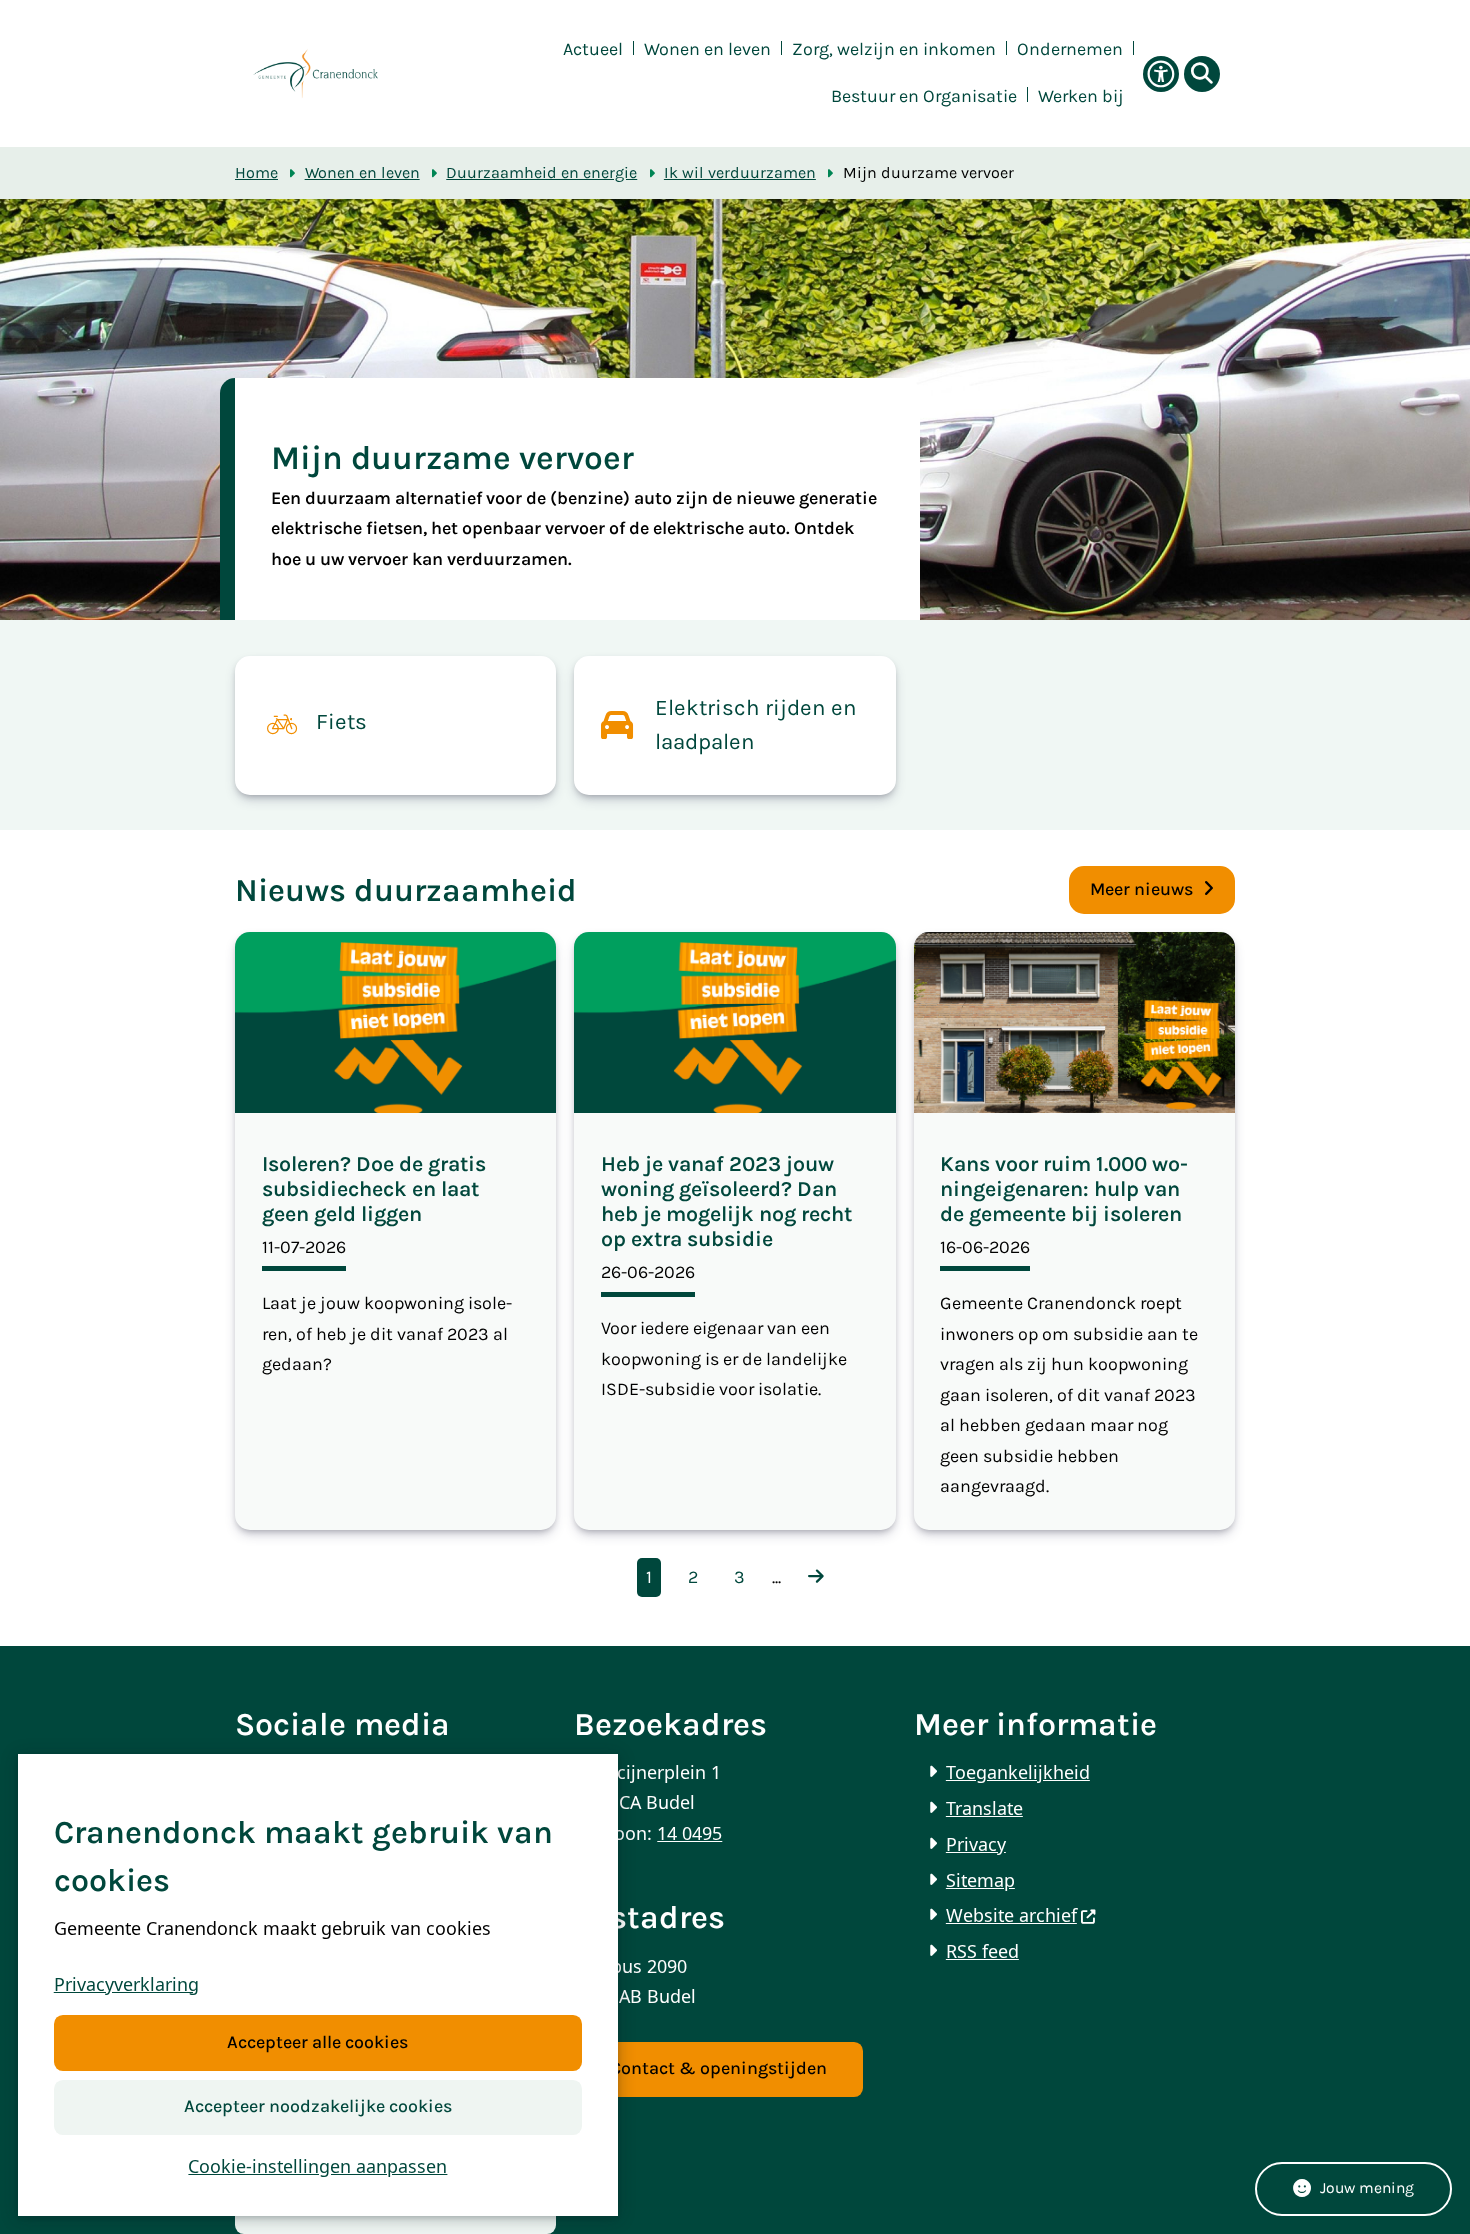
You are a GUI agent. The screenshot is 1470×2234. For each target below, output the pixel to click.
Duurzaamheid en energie (541, 172)
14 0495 (689, 1833)
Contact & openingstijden (718, 2068)
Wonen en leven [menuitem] (707, 49)
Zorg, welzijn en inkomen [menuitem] (894, 49)
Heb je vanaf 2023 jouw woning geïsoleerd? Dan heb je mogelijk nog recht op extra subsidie (726, 1201)
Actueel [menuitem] (593, 49)
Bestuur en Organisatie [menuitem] (924, 96)
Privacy (976, 1844)
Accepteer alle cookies (317, 2042)
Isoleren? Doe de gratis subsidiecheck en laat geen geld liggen (374, 1188)
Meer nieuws (1141, 889)
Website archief (1011, 1915)
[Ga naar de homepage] (315, 73)
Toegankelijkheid (1018, 1772)
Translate (984, 1808)
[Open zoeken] (1202, 74)
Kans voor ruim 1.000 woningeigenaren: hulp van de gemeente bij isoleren (1064, 1188)
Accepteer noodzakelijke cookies (318, 2106)
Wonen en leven (362, 172)
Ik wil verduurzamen (740, 172)
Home (256, 172)
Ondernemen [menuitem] (1070, 49)
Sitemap (980, 1880)
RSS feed (982, 1951)
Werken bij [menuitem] (1081, 96)
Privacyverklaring (126, 1984)
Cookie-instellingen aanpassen (317, 2166)
